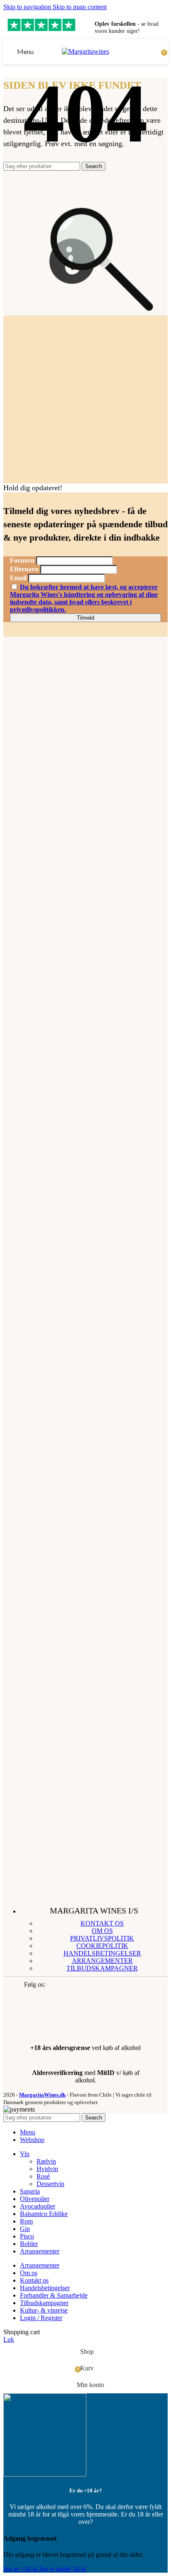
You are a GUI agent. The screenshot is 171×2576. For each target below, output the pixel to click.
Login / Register (41, 2318)
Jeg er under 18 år (62, 2569)
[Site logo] (85, 51)
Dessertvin (50, 2184)
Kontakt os (102, 1923)
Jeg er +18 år (21, 2569)
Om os (102, 1931)
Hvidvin (47, 2169)
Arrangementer (102, 1961)
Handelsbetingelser (102, 1953)
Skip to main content (80, 7)
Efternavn (24, 569)
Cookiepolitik (102, 1946)
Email (18, 578)
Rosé (43, 2176)
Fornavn (22, 560)
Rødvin (46, 2161)
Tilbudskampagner (102, 1968)
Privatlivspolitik (102, 1938)
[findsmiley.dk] (53, 2023)
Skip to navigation (28, 7)
